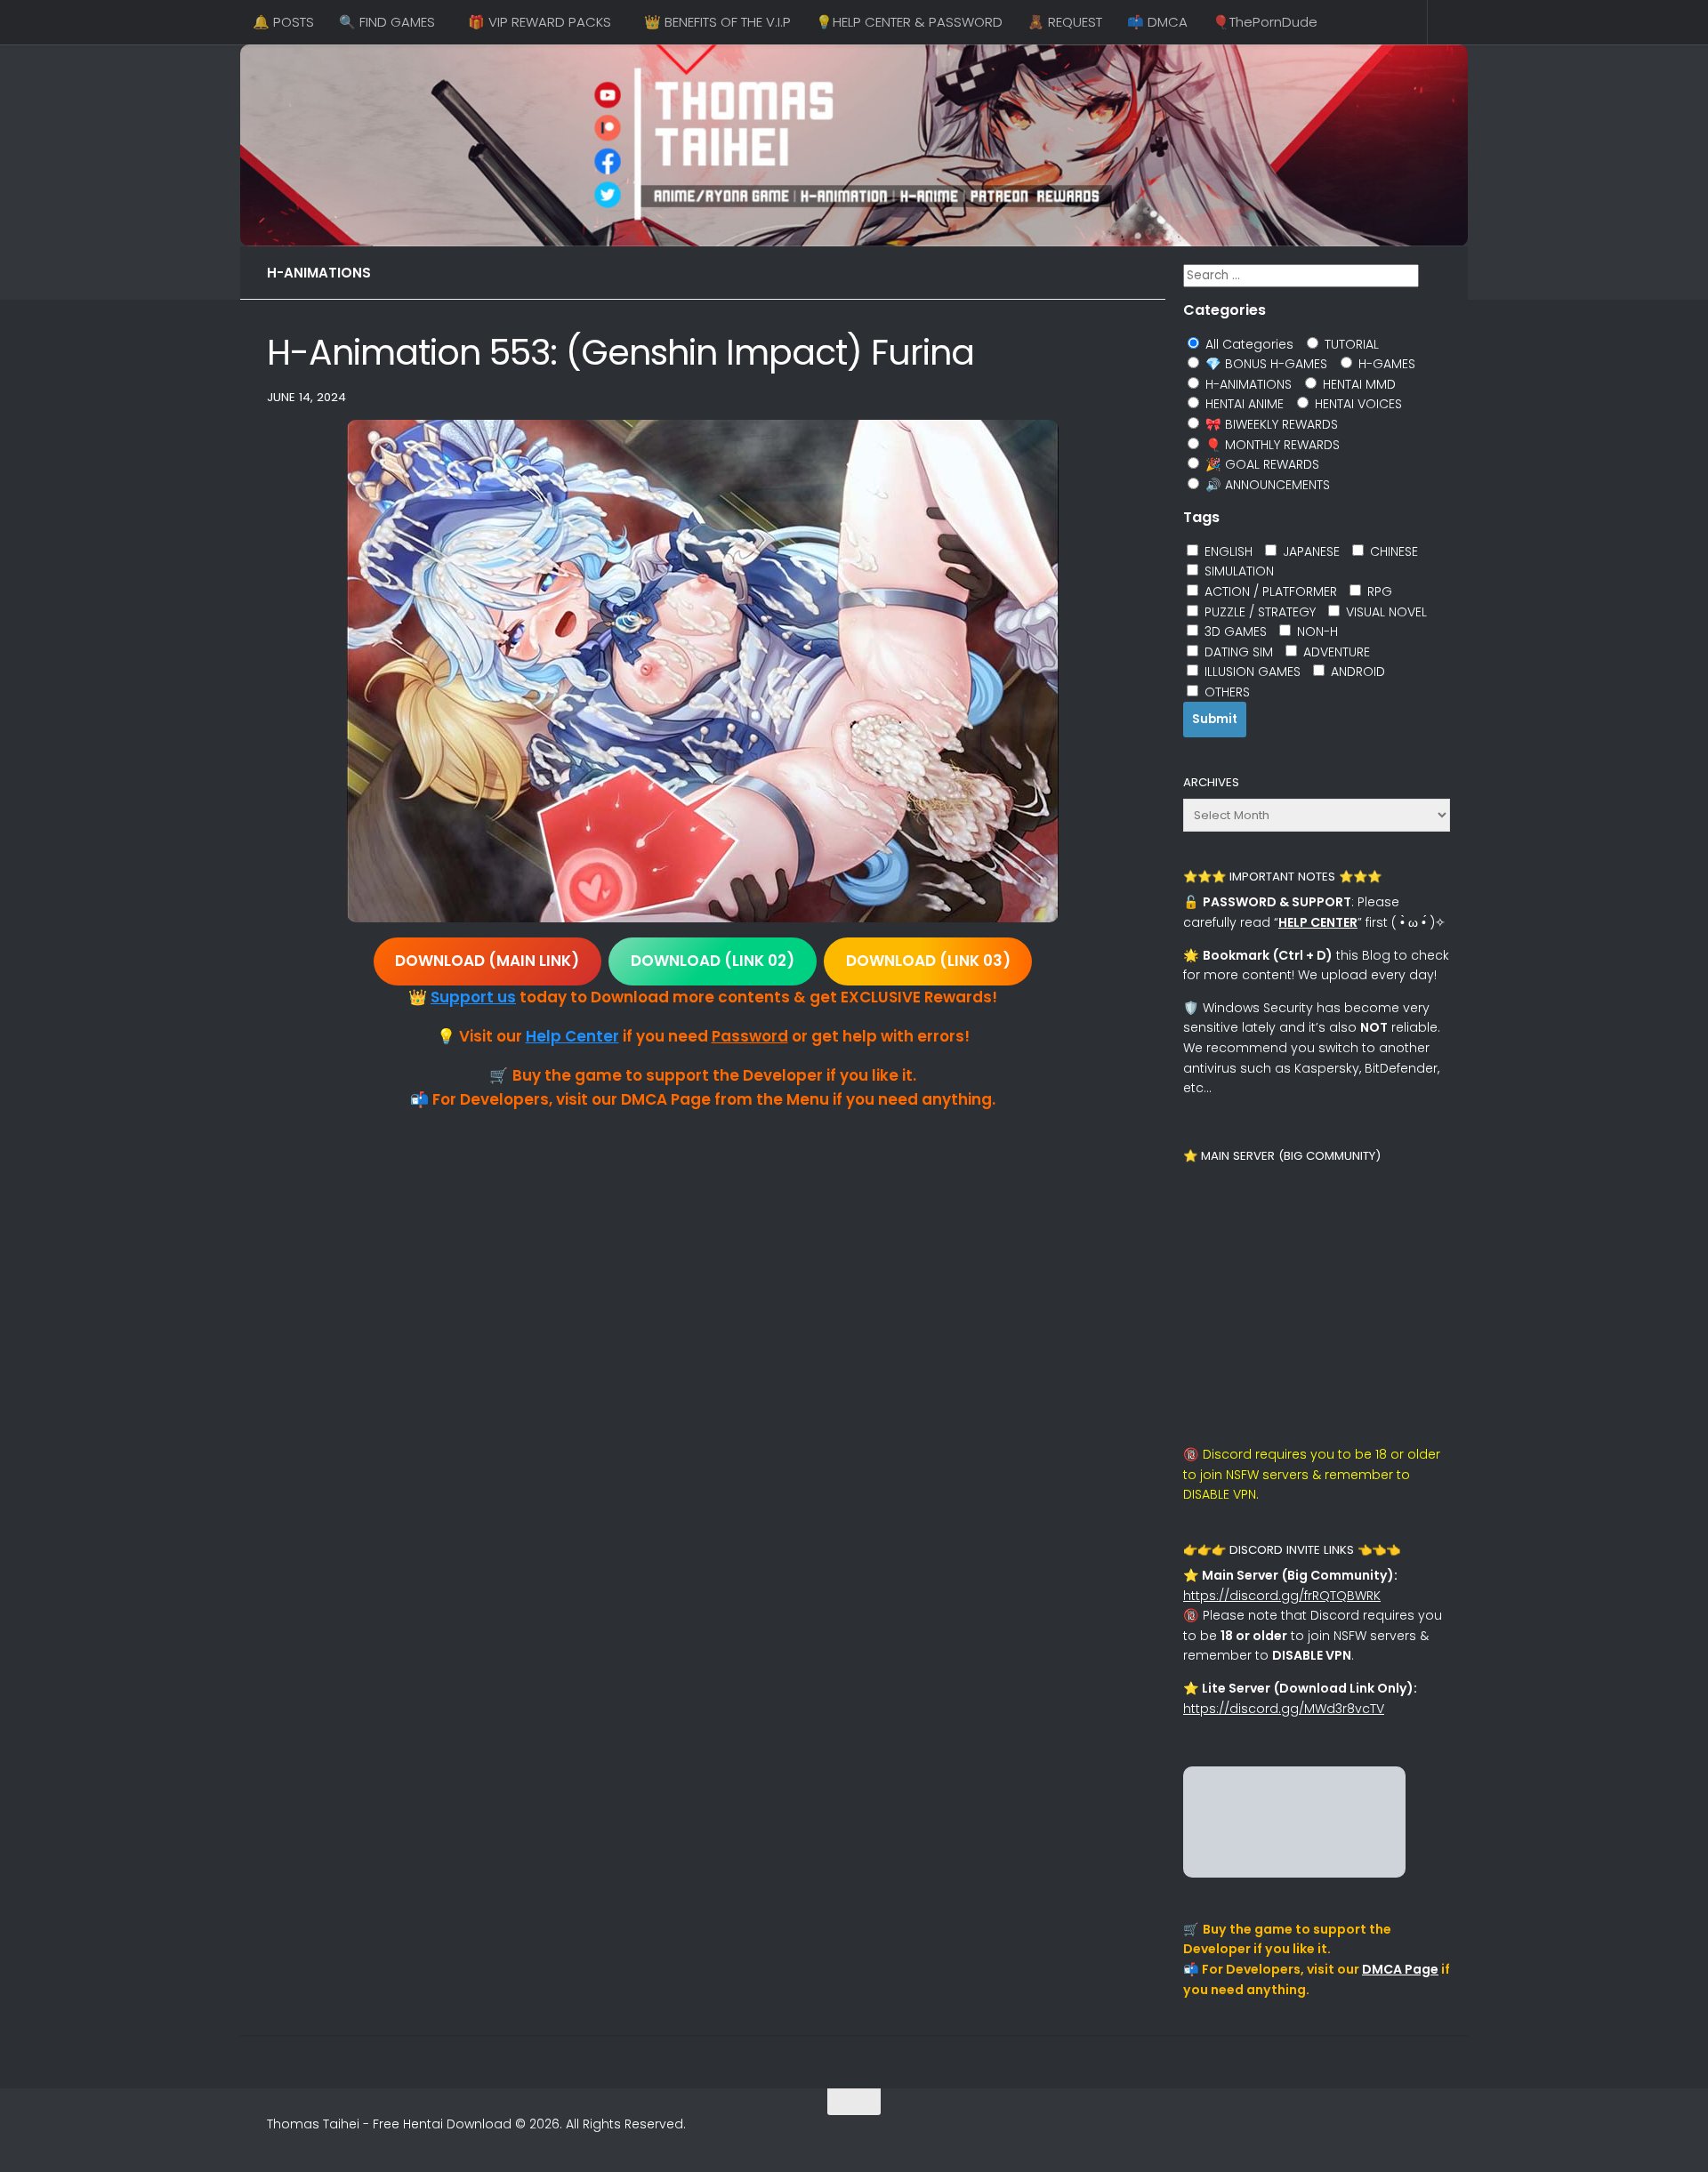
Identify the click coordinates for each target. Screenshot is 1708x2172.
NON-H (1316, 631)
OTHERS (1225, 692)
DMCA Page (1400, 1969)
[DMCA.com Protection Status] (1294, 1873)
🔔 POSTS (283, 22)
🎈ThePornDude (1265, 22)
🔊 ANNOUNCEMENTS (1266, 485)
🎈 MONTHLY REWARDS (1271, 445)
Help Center (572, 1036)
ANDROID (1356, 672)
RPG (1378, 591)
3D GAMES (1234, 631)
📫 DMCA (1157, 22)
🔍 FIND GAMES (387, 22)
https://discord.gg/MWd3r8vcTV (1284, 1709)
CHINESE (1392, 551)
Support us (473, 997)
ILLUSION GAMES (1251, 672)
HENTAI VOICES (1357, 404)
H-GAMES (1385, 364)
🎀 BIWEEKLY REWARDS (1270, 424)
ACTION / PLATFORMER (1269, 591)
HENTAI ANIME (1243, 404)
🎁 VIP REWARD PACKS (540, 22)
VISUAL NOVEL (1385, 612)
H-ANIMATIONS (319, 273)
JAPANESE (1309, 551)
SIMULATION (1237, 571)
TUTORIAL (1350, 344)
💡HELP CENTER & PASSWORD (909, 22)
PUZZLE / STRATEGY (1258, 612)
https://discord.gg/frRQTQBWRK (1282, 1596)
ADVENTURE (1335, 652)
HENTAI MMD (1358, 384)
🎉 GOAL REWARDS (1261, 464)
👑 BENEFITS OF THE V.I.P (717, 22)
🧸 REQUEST (1065, 22)
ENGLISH (1227, 551)
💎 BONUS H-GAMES (1265, 364)
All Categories (1248, 344)
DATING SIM (1237, 652)
